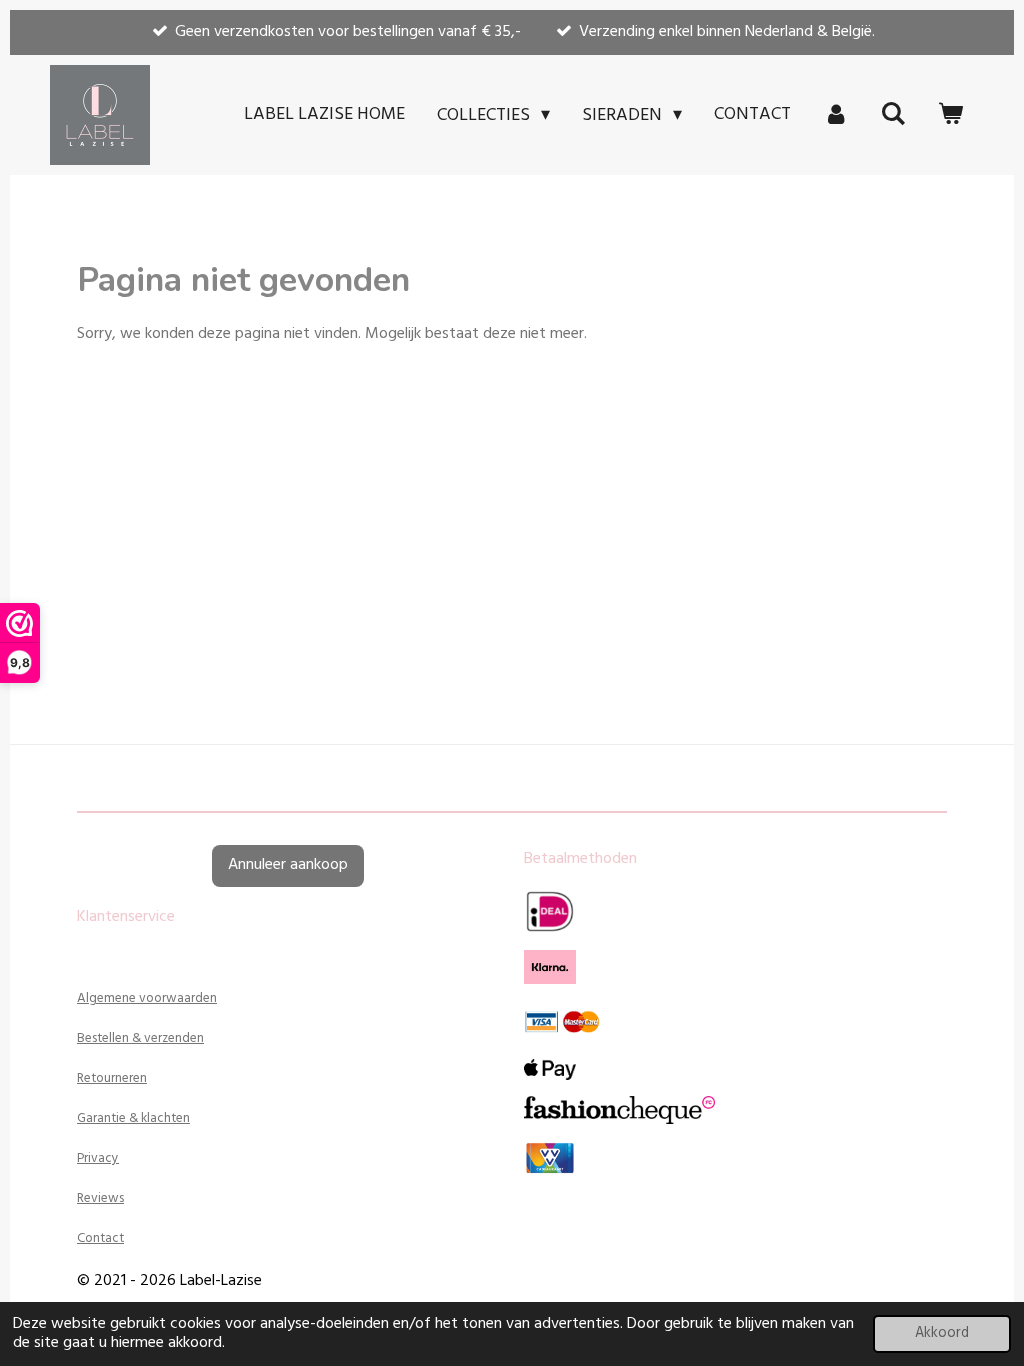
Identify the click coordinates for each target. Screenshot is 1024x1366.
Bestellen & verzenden (140, 1038)
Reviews (100, 1198)
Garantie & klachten (133, 1118)
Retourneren (112, 1078)
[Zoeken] (893, 115)
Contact (100, 1238)
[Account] (835, 115)
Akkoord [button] (942, 1333)
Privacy (98, 1158)
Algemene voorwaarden (147, 998)
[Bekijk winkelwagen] (950, 115)
